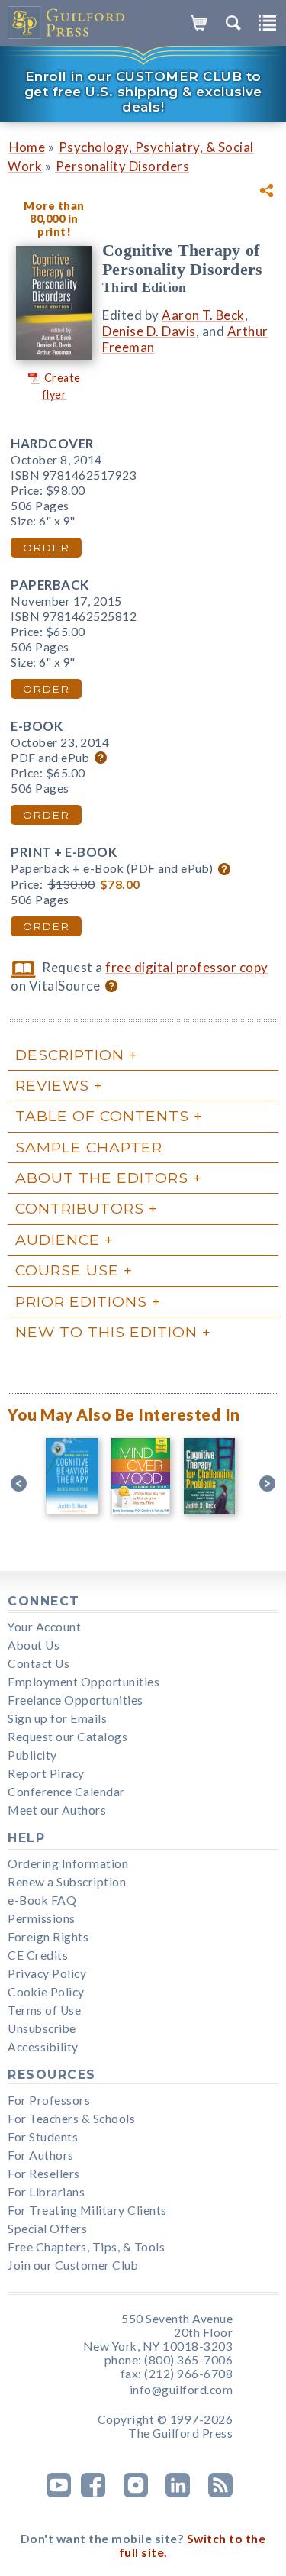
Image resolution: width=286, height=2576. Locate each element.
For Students (43, 2137)
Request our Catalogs (67, 1737)
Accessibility (43, 2047)
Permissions (42, 1918)
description (70, 1055)
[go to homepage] (67, 23)
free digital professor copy (187, 967)
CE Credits (38, 1955)
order (46, 548)
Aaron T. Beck (203, 315)
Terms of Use (44, 2010)
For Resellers (44, 2174)
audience (58, 1240)
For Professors (49, 2100)
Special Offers (47, 2229)
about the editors (102, 1178)
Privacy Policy (47, 1973)
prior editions (81, 1301)
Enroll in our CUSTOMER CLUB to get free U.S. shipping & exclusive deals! (143, 92)
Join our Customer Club (73, 2265)
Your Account (44, 1627)
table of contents (102, 1116)
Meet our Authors (57, 1810)
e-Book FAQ (42, 1900)
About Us (34, 1645)
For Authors (41, 2155)
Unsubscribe (42, 2028)
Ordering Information (68, 1863)
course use (67, 1270)
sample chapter (89, 1147)
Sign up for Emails (57, 1718)
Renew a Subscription (67, 1882)
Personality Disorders (123, 166)
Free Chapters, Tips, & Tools (86, 2247)
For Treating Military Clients (87, 2210)
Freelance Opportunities (76, 1700)
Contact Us (39, 1663)
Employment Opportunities (84, 1682)
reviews (52, 1085)
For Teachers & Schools (71, 2119)
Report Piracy (46, 1773)
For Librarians (46, 2192)
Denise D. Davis (149, 331)
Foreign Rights (48, 1937)
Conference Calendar (66, 1792)
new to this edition (106, 1332)
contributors (80, 1208)
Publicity (32, 1755)
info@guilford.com (182, 2390)
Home (27, 147)
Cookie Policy (46, 1992)
